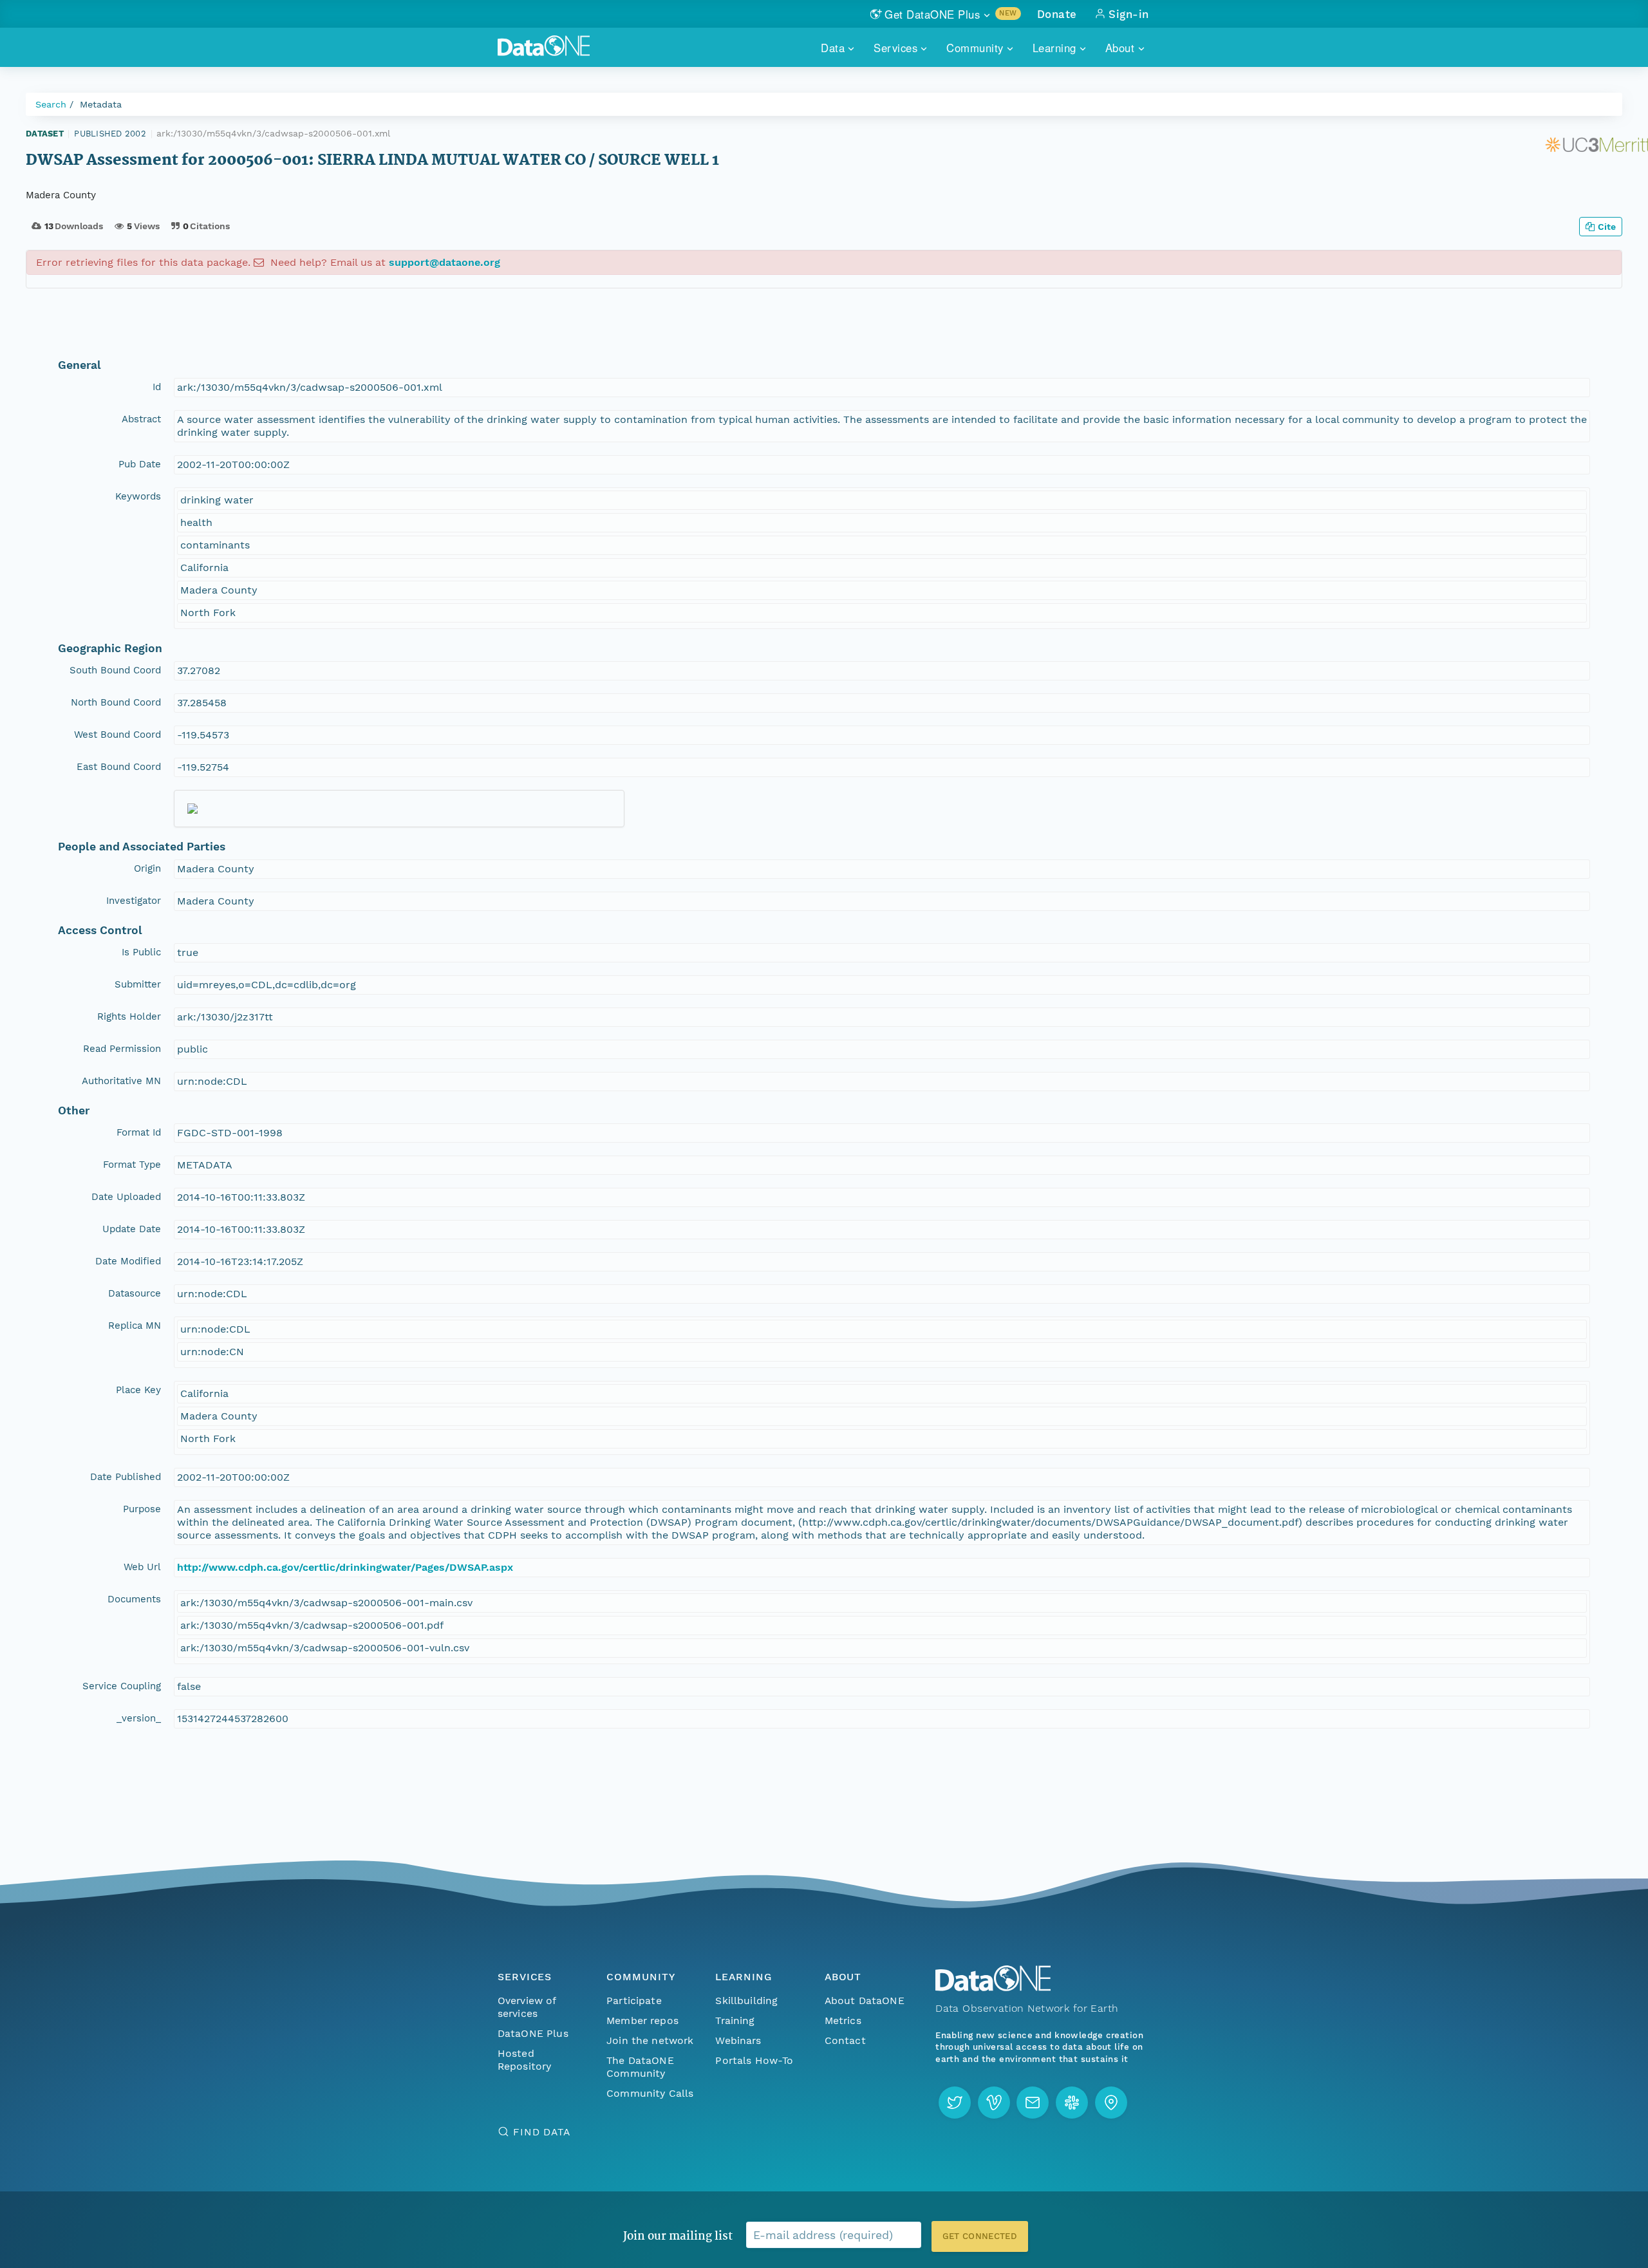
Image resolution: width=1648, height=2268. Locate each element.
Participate (634, 2001)
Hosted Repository (525, 2060)
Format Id (139, 1132)
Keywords (138, 496)
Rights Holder (129, 1017)
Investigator (134, 901)
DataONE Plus (533, 2033)
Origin (147, 868)
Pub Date (140, 464)
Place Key (138, 1390)
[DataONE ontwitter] (955, 2103)
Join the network (650, 2040)
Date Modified (128, 1261)
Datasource (135, 1293)
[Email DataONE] (1033, 2103)
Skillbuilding (746, 2001)
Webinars (738, 2040)
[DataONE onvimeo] (994, 2103)
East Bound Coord (119, 767)
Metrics (843, 2020)
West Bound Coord (117, 735)
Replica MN (135, 1326)
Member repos (642, 2020)
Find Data (542, 2132)
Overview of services (527, 2007)
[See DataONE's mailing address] (1111, 2103)
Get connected (980, 2236)
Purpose (142, 1509)
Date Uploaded (126, 1197)
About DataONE (865, 2001)
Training (735, 2020)
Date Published (126, 1477)
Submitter (138, 984)
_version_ (139, 1718)
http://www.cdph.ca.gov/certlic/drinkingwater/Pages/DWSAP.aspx (345, 1567)
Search (51, 104)
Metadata (101, 104)
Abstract (141, 419)
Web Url (142, 1567)
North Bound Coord (116, 702)
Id (157, 387)
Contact (845, 2040)
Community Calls (650, 2093)
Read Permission (122, 1049)
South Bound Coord (115, 670)
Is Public (141, 952)
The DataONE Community (640, 2067)
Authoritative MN (121, 1081)
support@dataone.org (445, 262)
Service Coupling (122, 1686)
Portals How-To (754, 2060)
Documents (134, 1599)
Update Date (132, 1229)
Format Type (132, 1165)
